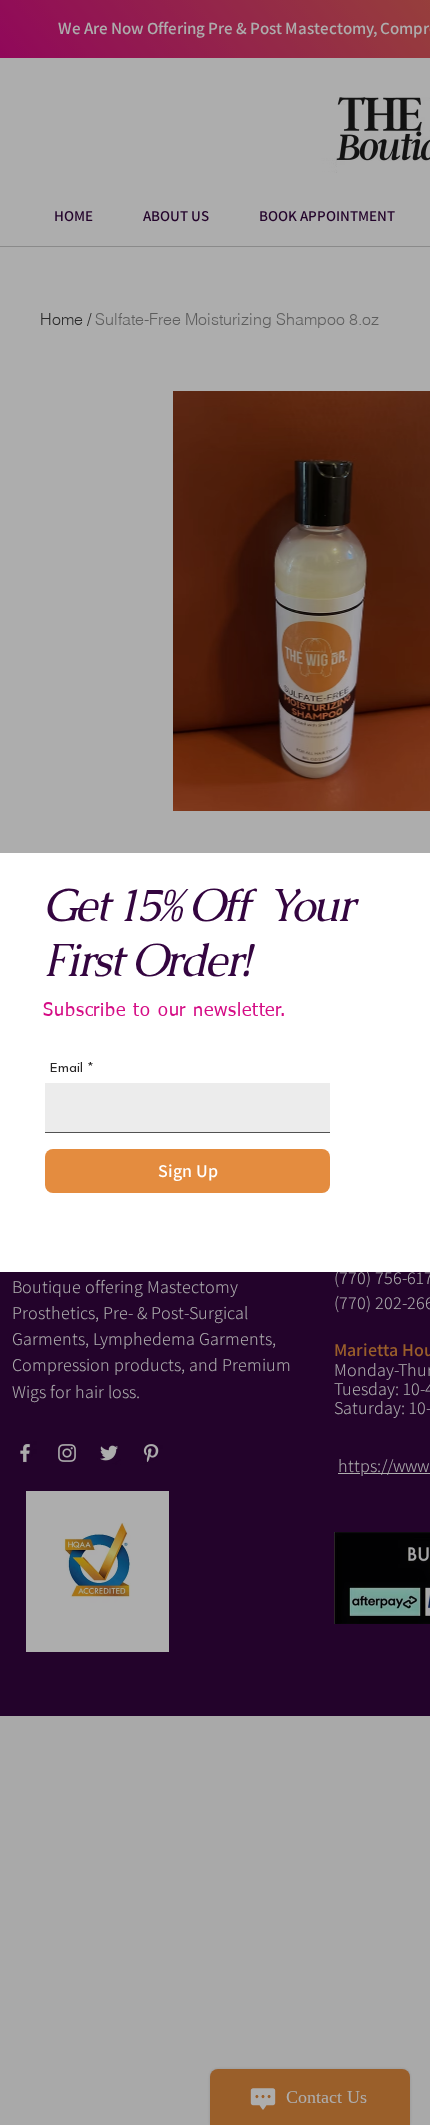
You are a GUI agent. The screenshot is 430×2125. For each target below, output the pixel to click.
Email (66, 1068)
